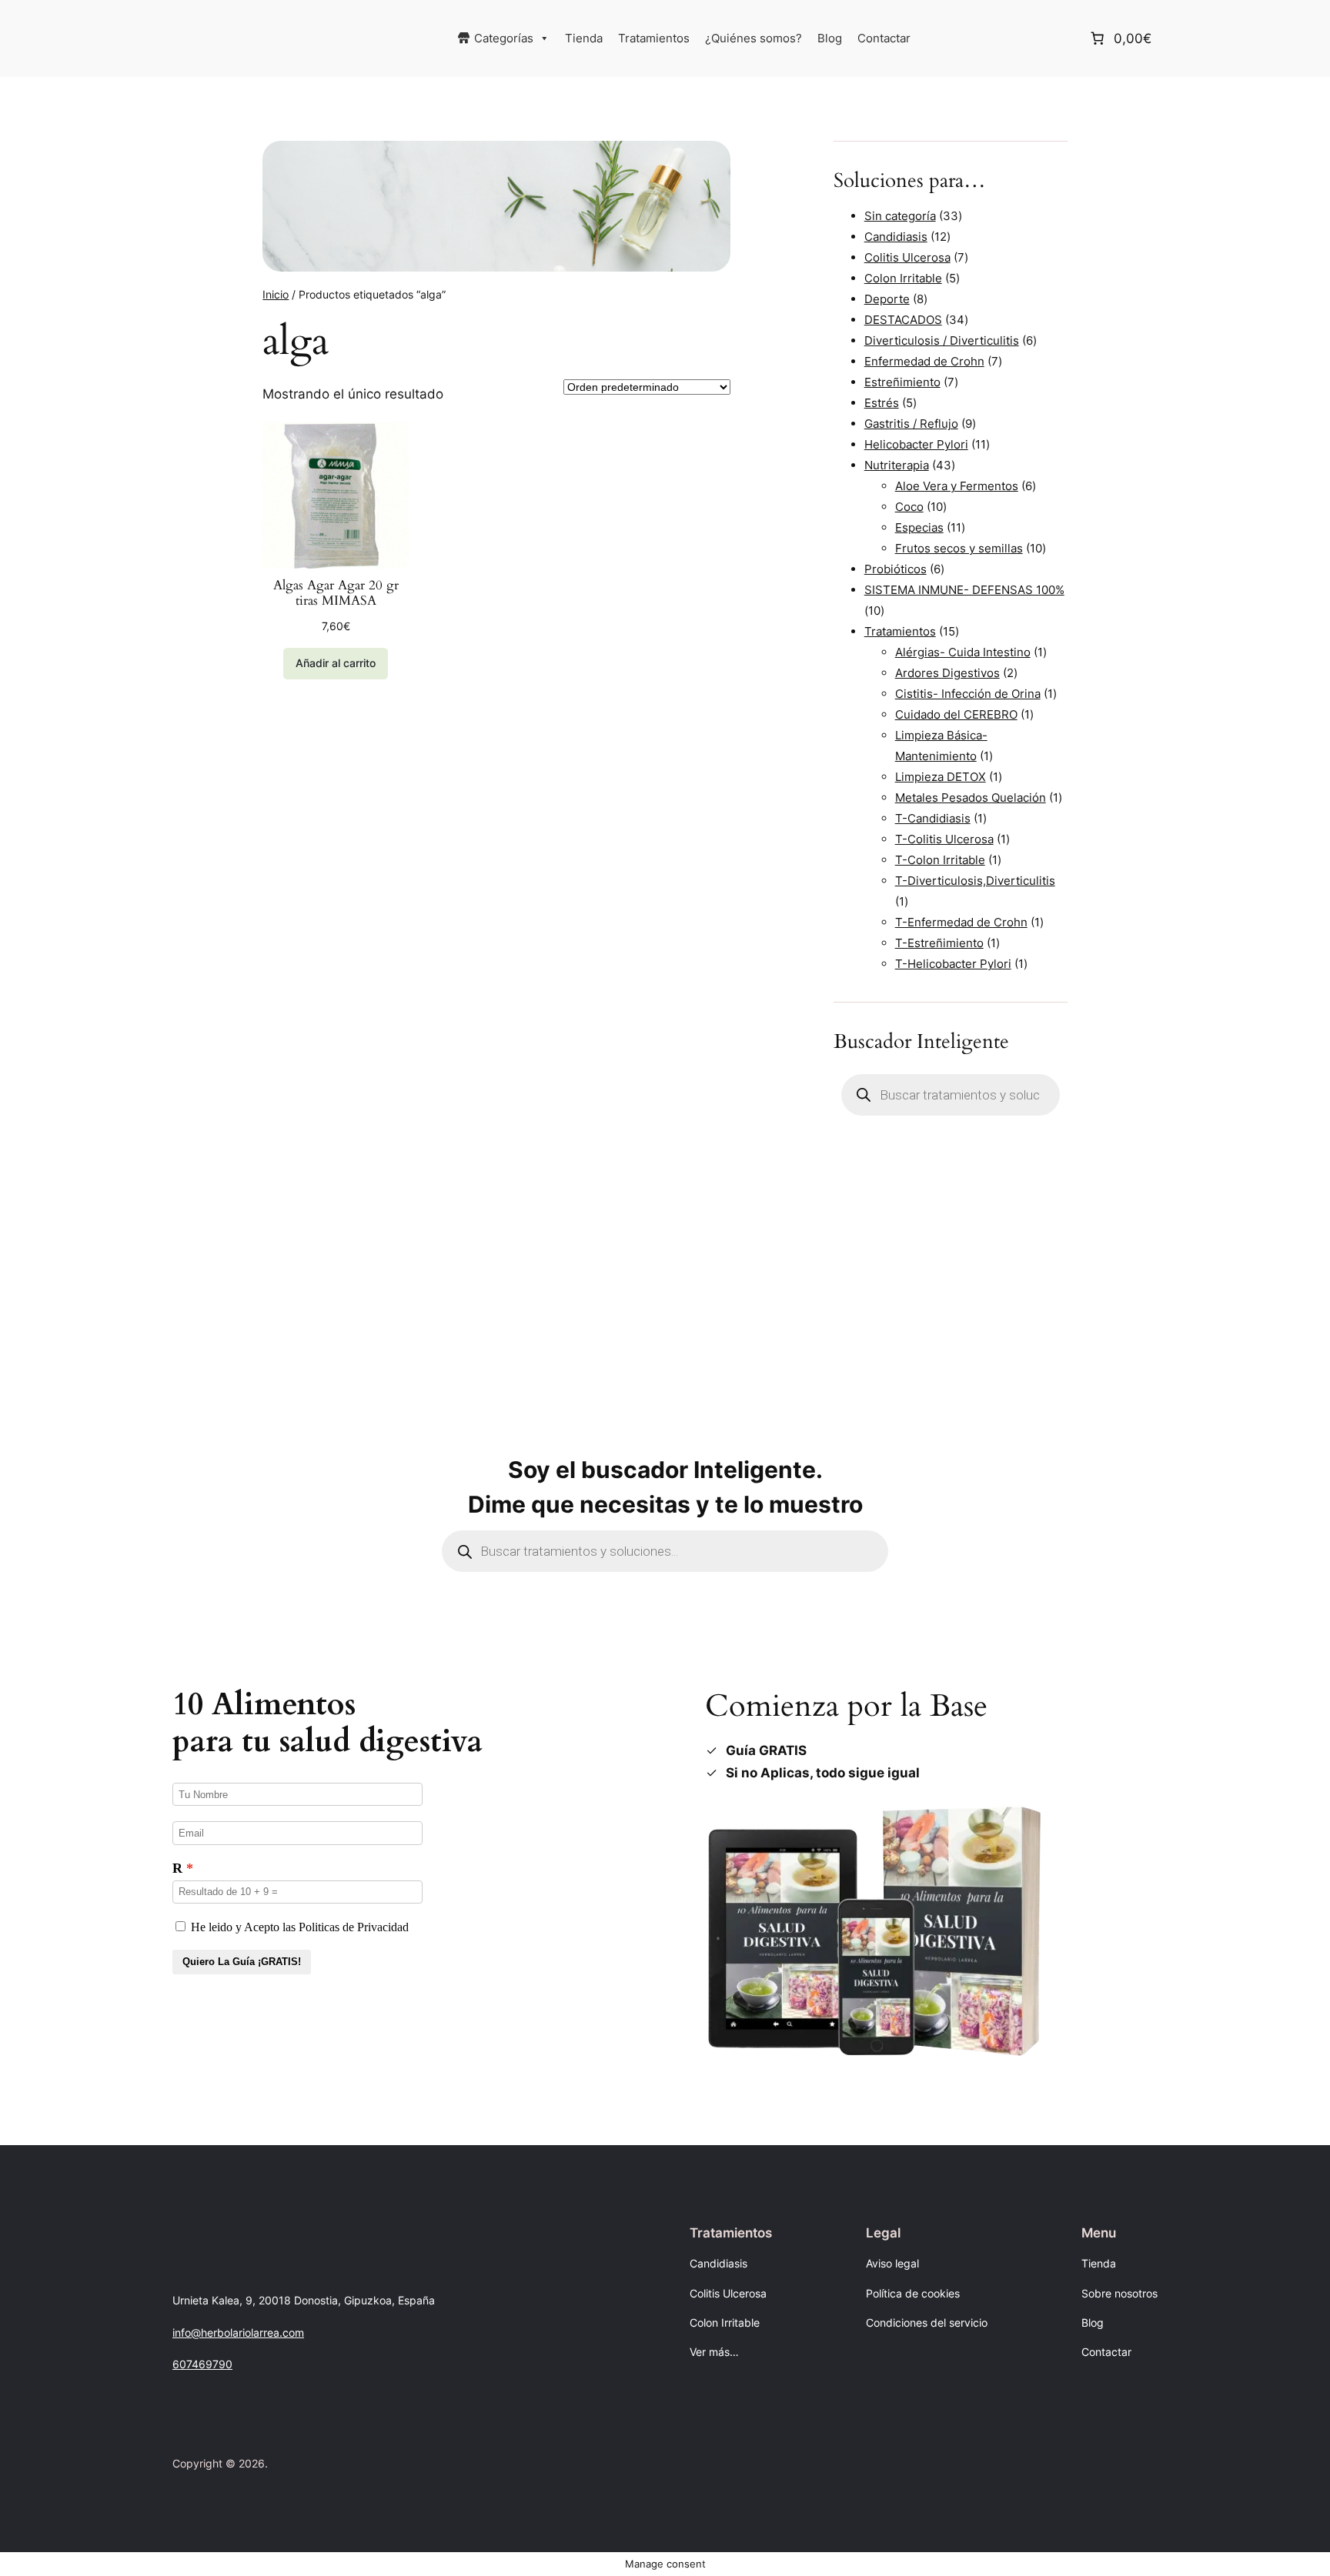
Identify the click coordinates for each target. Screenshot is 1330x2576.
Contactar (884, 38)
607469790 (202, 2364)
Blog (830, 38)
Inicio (276, 294)
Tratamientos (654, 38)
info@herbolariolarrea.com (238, 2332)
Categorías (504, 38)
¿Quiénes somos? (754, 38)
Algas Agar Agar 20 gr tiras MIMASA (336, 593)
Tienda (584, 38)
